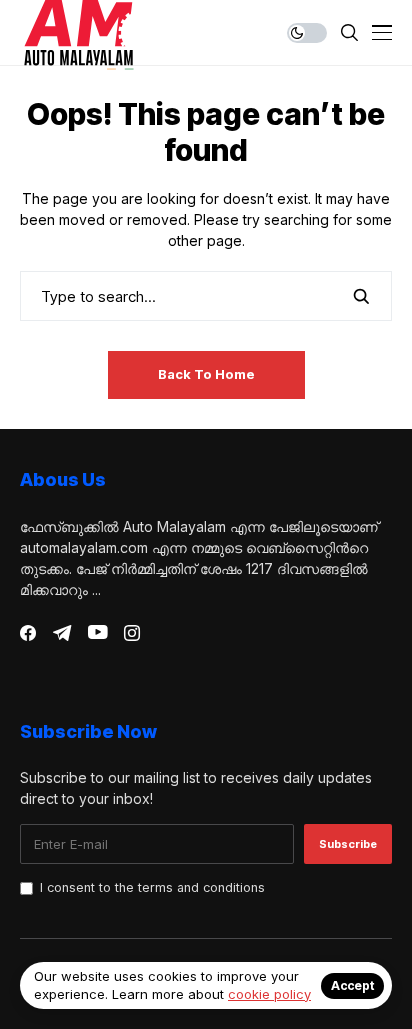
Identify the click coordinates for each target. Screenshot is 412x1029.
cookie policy (269, 994)
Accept (352, 985)
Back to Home (206, 374)
